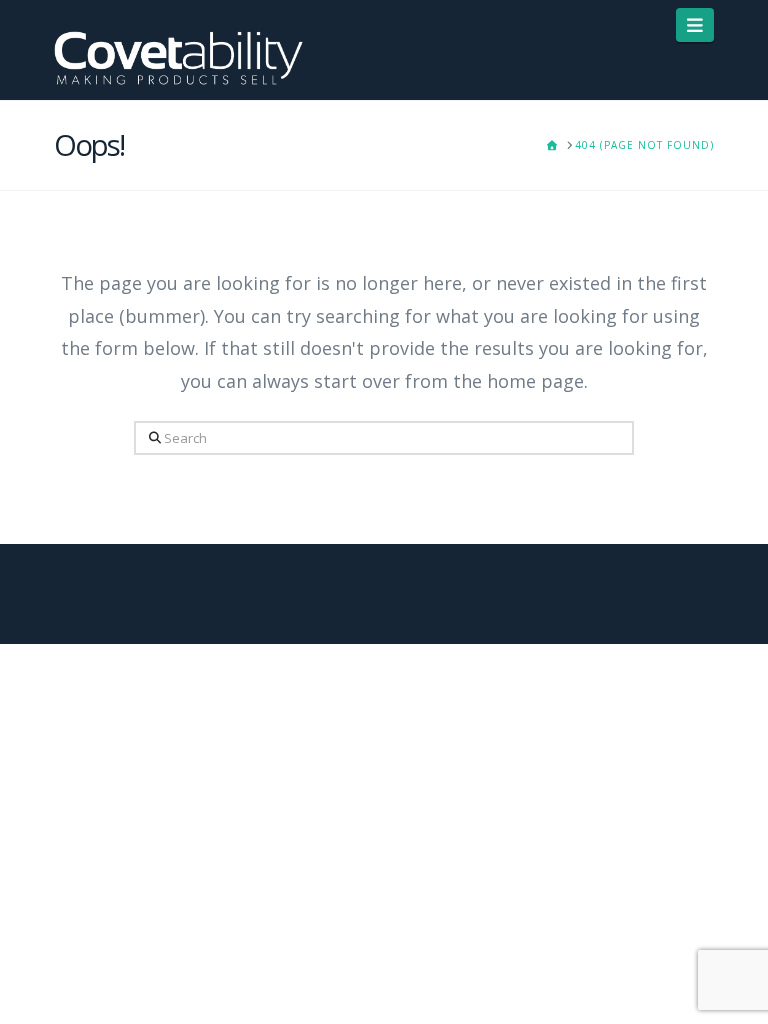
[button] (695, 25)
